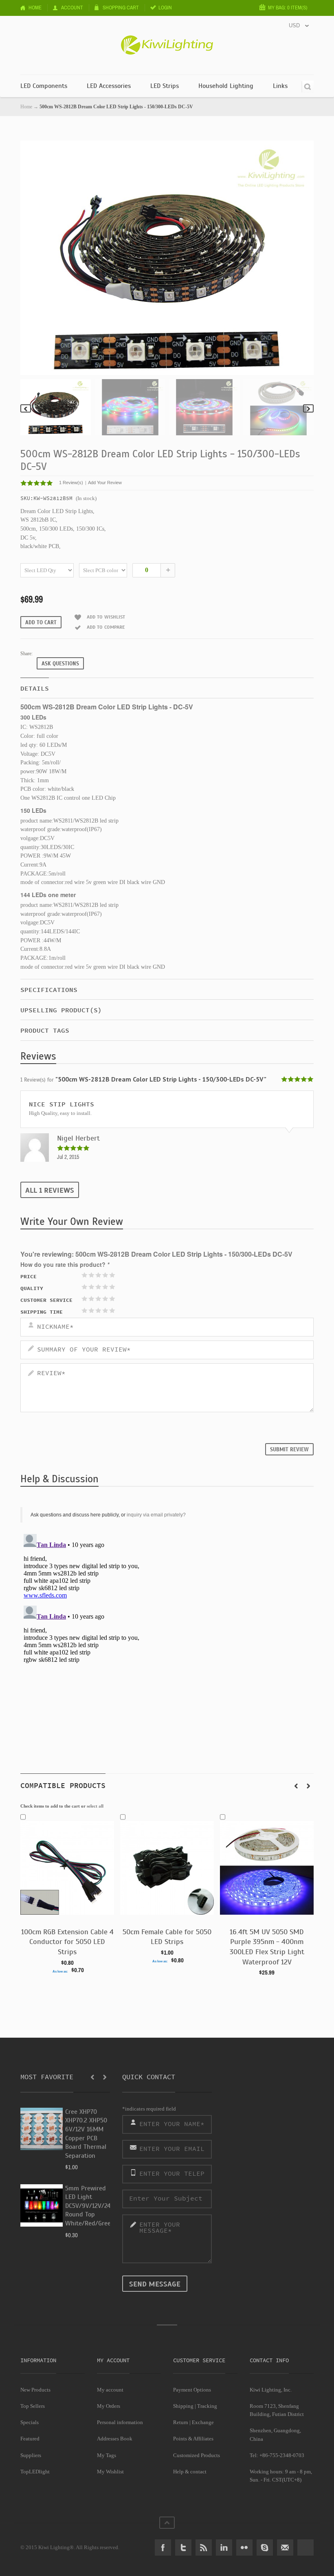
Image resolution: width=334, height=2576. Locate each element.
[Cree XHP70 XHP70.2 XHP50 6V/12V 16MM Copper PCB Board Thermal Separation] (42, 2129)
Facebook (163, 2547)
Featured (30, 2439)
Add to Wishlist (106, 617)
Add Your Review (105, 483)
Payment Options (192, 2390)
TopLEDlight (35, 2472)
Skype (265, 2547)
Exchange (203, 2422)
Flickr (244, 2547)
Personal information (120, 2422)
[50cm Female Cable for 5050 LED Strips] (167, 1863)
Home (35, 8)
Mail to (285, 2547)
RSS (204, 2547)
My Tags (107, 2455)
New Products (35, 2390)
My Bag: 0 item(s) (288, 8)
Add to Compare (106, 627)
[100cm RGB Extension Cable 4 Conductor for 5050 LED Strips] (67, 1863)
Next (308, 408)
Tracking (207, 2406)
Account (72, 8)
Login (165, 8)
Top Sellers (33, 2406)
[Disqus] (167, 1632)
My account (110, 2390)
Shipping (183, 2406)
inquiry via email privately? (156, 1515)
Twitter (183, 2547)
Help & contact (190, 2472)
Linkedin (224, 2547)
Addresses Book (115, 2439)
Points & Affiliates (193, 2439)
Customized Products (197, 2455)
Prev (296, 1786)
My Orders (109, 2406)
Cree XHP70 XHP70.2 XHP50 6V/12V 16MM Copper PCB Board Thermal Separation (86, 2134)
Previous (26, 408)
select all (95, 1806)
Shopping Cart (121, 8)
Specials (30, 2422)
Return (181, 2422)
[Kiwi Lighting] (167, 39)
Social (305, 2547)
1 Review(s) (71, 483)
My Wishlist (110, 2472)
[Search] (308, 87)
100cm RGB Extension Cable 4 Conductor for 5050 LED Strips (67, 1942)
